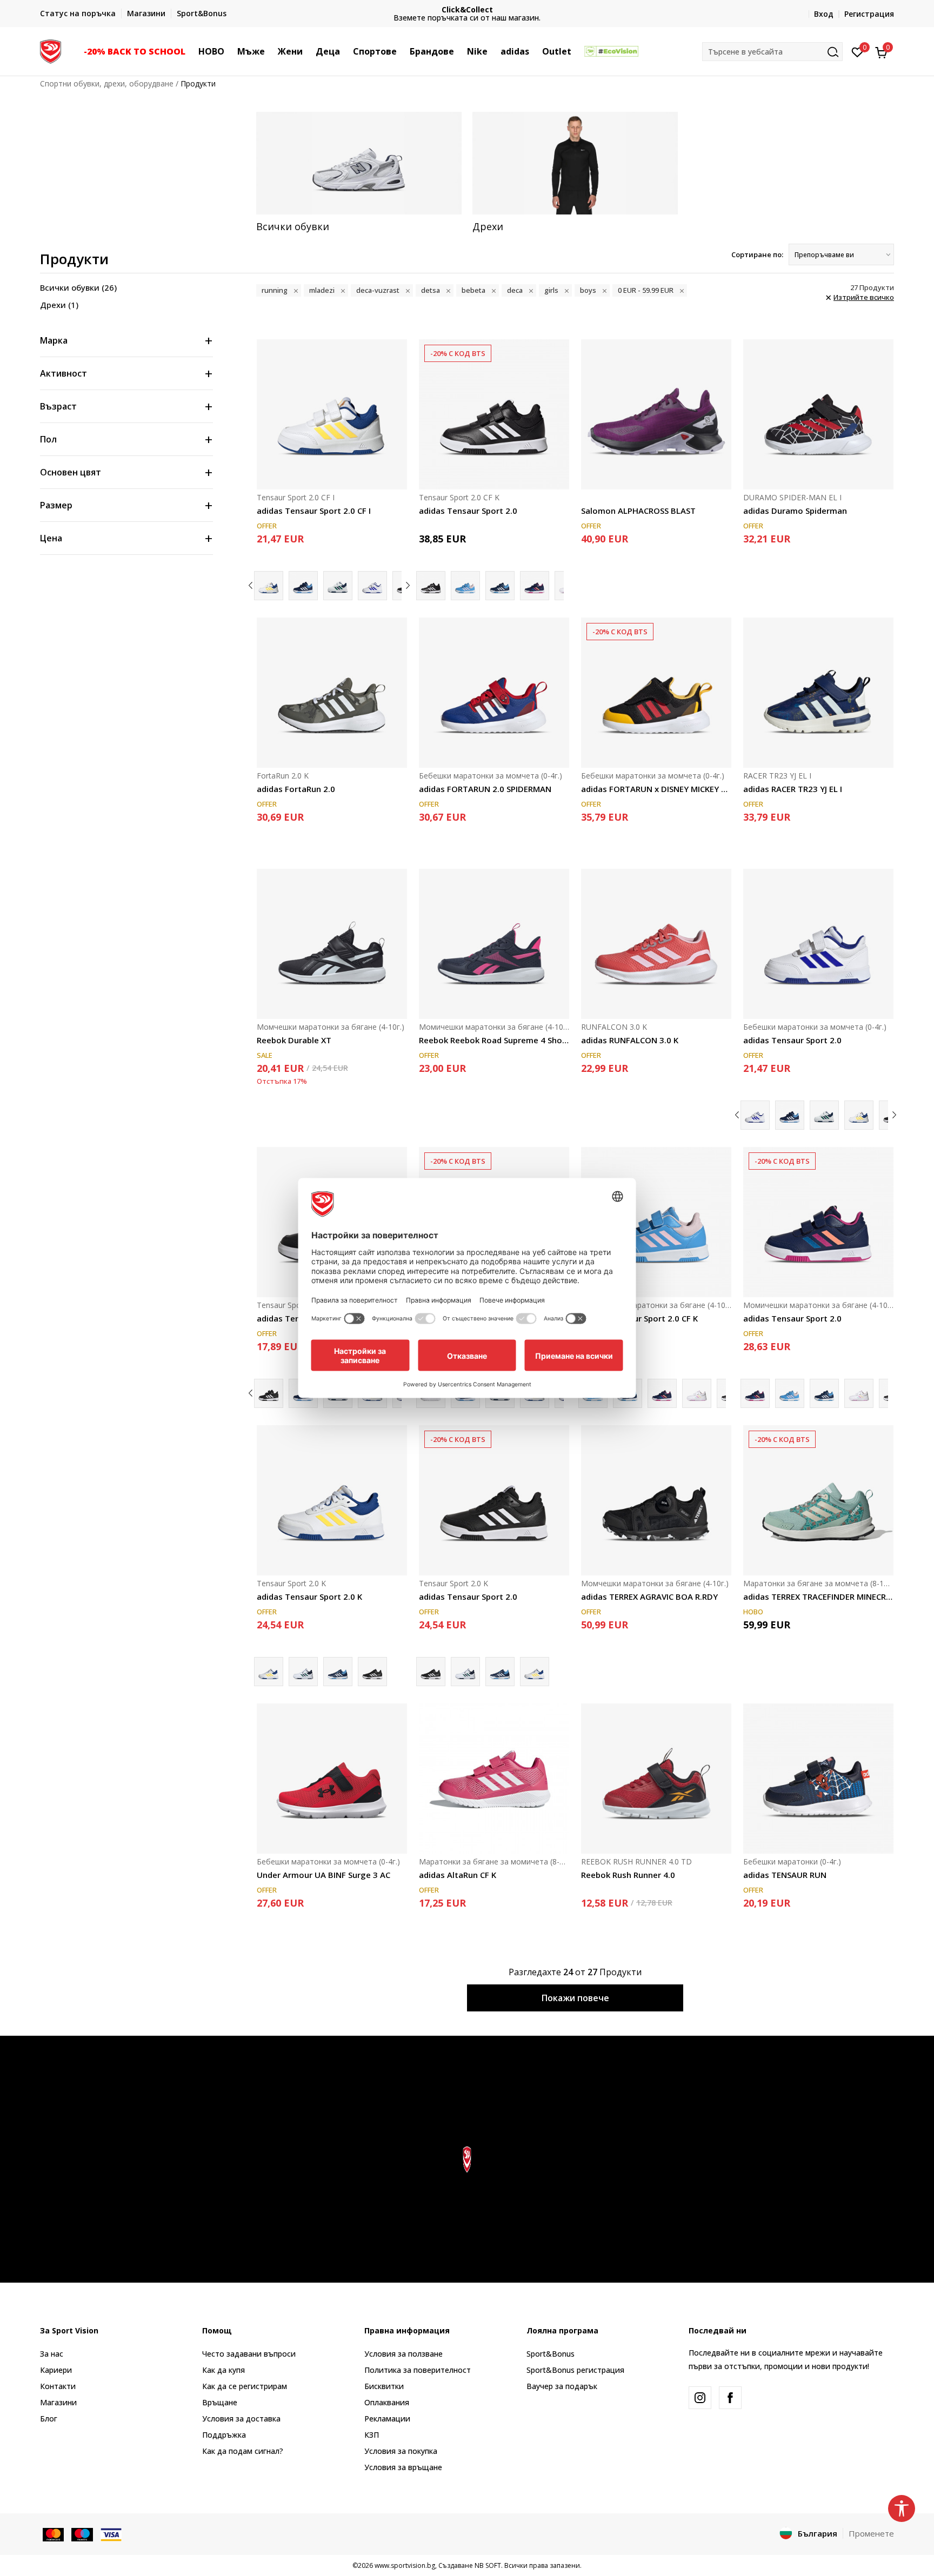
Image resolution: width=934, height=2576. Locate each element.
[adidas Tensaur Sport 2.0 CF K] (465, 586)
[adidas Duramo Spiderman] (818, 414)
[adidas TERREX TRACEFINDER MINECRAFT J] (818, 1500)
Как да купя (224, 2370)
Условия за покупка (401, 2451)
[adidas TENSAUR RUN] (818, 1779)
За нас (52, 2354)
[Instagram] (700, 2398)
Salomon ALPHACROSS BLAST (638, 511)
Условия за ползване (403, 2354)
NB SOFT (488, 2565)
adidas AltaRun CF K (458, 1875)
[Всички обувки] (359, 163)
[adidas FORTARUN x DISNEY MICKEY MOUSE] (656, 693)
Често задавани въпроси (249, 2354)
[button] (191, 51)
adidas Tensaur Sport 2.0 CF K (639, 1318)
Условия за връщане (403, 2467)
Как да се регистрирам (245, 2386)
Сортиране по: (757, 254)
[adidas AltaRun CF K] (494, 1779)
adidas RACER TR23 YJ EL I (793, 789)
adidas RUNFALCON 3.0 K (630, 1040)
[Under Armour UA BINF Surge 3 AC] (332, 1779)
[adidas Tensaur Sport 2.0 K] (332, 1500)
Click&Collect (467, 9)
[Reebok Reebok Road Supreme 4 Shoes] (494, 944)
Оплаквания (387, 2402)
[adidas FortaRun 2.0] (332, 693)
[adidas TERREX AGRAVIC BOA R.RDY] (656, 1500)
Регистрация (869, 14)
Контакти (58, 2386)
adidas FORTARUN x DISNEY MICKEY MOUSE (656, 789)
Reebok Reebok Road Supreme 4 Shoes (494, 1040)
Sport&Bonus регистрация (575, 2370)
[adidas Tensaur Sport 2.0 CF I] (332, 414)
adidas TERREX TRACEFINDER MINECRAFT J (818, 1596)
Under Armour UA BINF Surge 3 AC (323, 1875)
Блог (49, 2419)
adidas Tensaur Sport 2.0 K (309, 1596)
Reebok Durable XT (294, 1040)
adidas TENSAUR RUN (785, 1875)
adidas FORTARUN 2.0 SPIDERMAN (485, 789)
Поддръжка (224, 2435)
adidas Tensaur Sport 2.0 (468, 511)
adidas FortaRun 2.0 (296, 789)
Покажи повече (575, 1998)
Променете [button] (871, 2533)
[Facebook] (730, 2398)
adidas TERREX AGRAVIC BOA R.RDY (649, 1596)
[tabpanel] (359, 172)
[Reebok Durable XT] (332, 944)
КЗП (372, 2435)
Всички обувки (78, 287)
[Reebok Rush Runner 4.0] (656, 1779)
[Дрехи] (575, 163)
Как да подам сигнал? (243, 2451)
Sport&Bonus (551, 2354)
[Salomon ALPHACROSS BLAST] (656, 414)
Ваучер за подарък (562, 2386)
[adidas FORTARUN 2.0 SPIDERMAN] (494, 693)
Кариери (56, 2370)
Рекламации (387, 2419)
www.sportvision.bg (405, 2565)
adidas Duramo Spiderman (795, 511)
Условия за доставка (241, 2419)
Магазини (58, 2402)
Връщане (220, 2402)
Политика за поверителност (418, 2370)
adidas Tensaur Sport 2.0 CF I (314, 511)
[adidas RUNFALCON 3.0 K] (656, 944)
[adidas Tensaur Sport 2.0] (303, 586)
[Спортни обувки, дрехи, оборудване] (51, 50)
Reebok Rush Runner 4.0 (628, 1875)
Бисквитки (384, 2386)
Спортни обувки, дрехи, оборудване (107, 83)
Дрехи (59, 305)
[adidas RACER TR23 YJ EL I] (818, 693)
